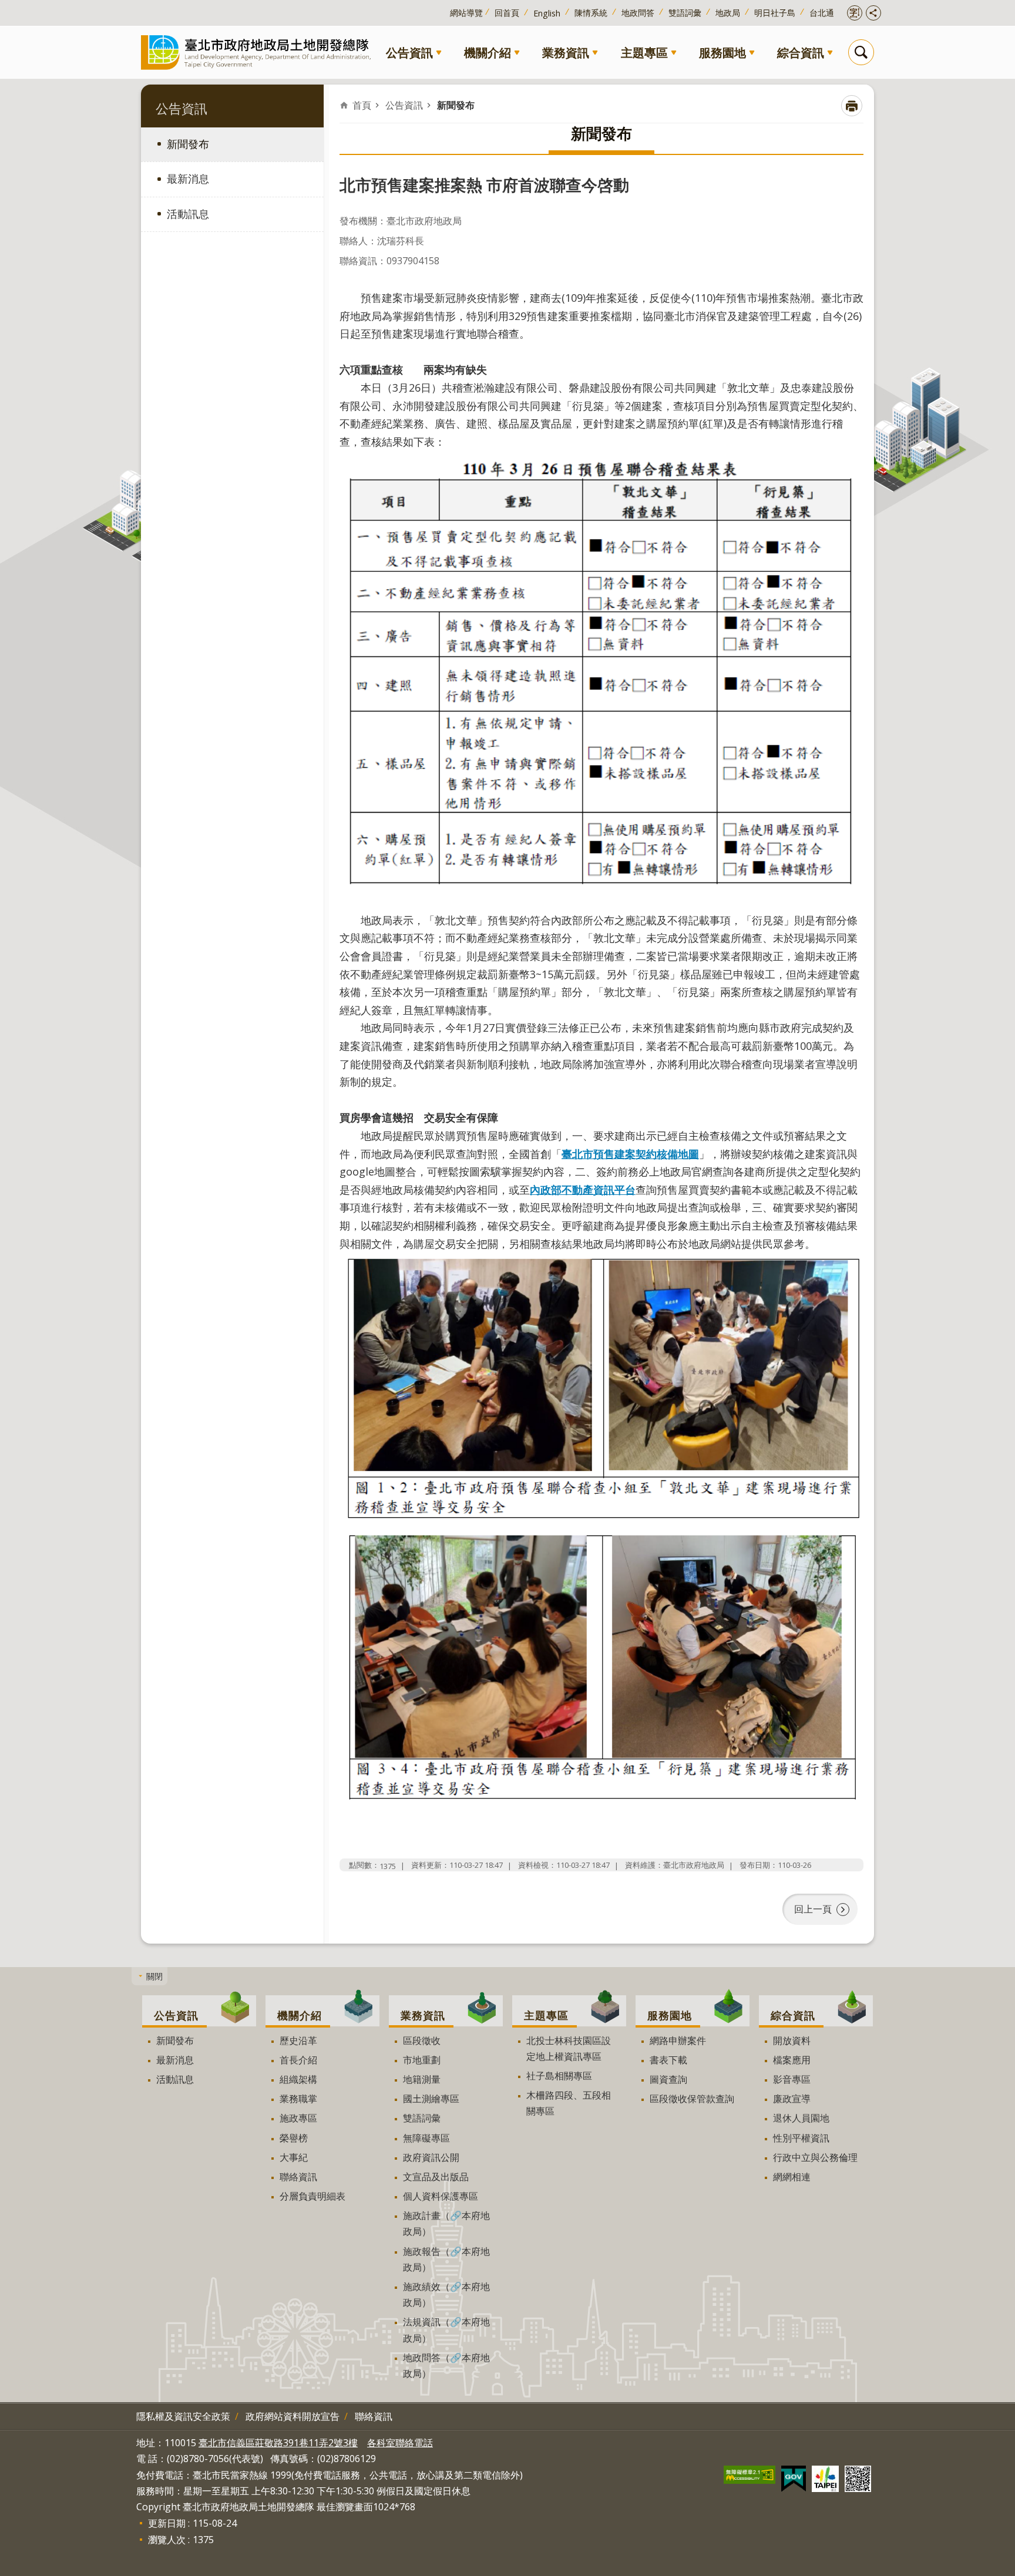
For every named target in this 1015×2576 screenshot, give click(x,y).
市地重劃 (422, 2060)
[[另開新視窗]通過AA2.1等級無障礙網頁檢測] (750, 2475)
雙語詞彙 (685, 13)
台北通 (822, 13)
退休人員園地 (801, 2118)
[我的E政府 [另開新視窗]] (794, 2479)
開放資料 (792, 2040)
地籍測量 (422, 2079)
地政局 (728, 13)
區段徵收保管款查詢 (692, 2099)
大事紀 (294, 2157)
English (547, 13)
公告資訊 (409, 52)
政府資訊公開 (431, 2157)
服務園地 (722, 52)
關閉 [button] (154, 1976)
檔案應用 (792, 2060)
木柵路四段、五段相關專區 (569, 2103)
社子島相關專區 (559, 2076)
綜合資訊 (801, 52)
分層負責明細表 (312, 2196)
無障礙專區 (426, 2138)
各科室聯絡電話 (400, 2443)
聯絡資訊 (298, 2177)
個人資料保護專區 (441, 2196)
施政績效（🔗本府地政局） (446, 2294)
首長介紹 (298, 2060)
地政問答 (638, 13)
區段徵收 (422, 2040)
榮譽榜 (294, 2138)
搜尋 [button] (861, 52)
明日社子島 (775, 13)
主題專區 (644, 52)
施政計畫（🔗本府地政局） (446, 2223)
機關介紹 (488, 52)
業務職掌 (298, 2099)
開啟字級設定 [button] (855, 13)
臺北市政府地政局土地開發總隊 (258, 52)
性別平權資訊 (801, 2138)
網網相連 (792, 2177)
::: (7, 6)
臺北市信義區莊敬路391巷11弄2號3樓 (278, 2443)
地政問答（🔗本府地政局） (446, 2365)
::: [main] (347, 97)
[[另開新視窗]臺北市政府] (825, 2479)
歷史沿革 (298, 2040)
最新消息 (188, 179)
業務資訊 (566, 52)
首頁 (362, 105)
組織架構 (298, 2079)
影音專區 (792, 2079)
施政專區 (298, 2118)
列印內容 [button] (852, 106)
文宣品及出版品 (436, 2177)
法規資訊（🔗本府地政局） (446, 2330)
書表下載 (668, 2060)
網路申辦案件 (678, 2040)
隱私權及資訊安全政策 (183, 2416)
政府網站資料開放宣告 (293, 2416)
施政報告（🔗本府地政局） (446, 2259)
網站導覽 (466, 13)
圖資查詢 (668, 2079)
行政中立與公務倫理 (815, 2157)
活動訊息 (188, 214)
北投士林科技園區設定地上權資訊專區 (569, 2048)
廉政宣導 (792, 2099)
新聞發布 (188, 144)
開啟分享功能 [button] (873, 13)
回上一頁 (813, 1909)
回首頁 (507, 13)
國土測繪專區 (431, 2099)
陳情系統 (591, 13)
